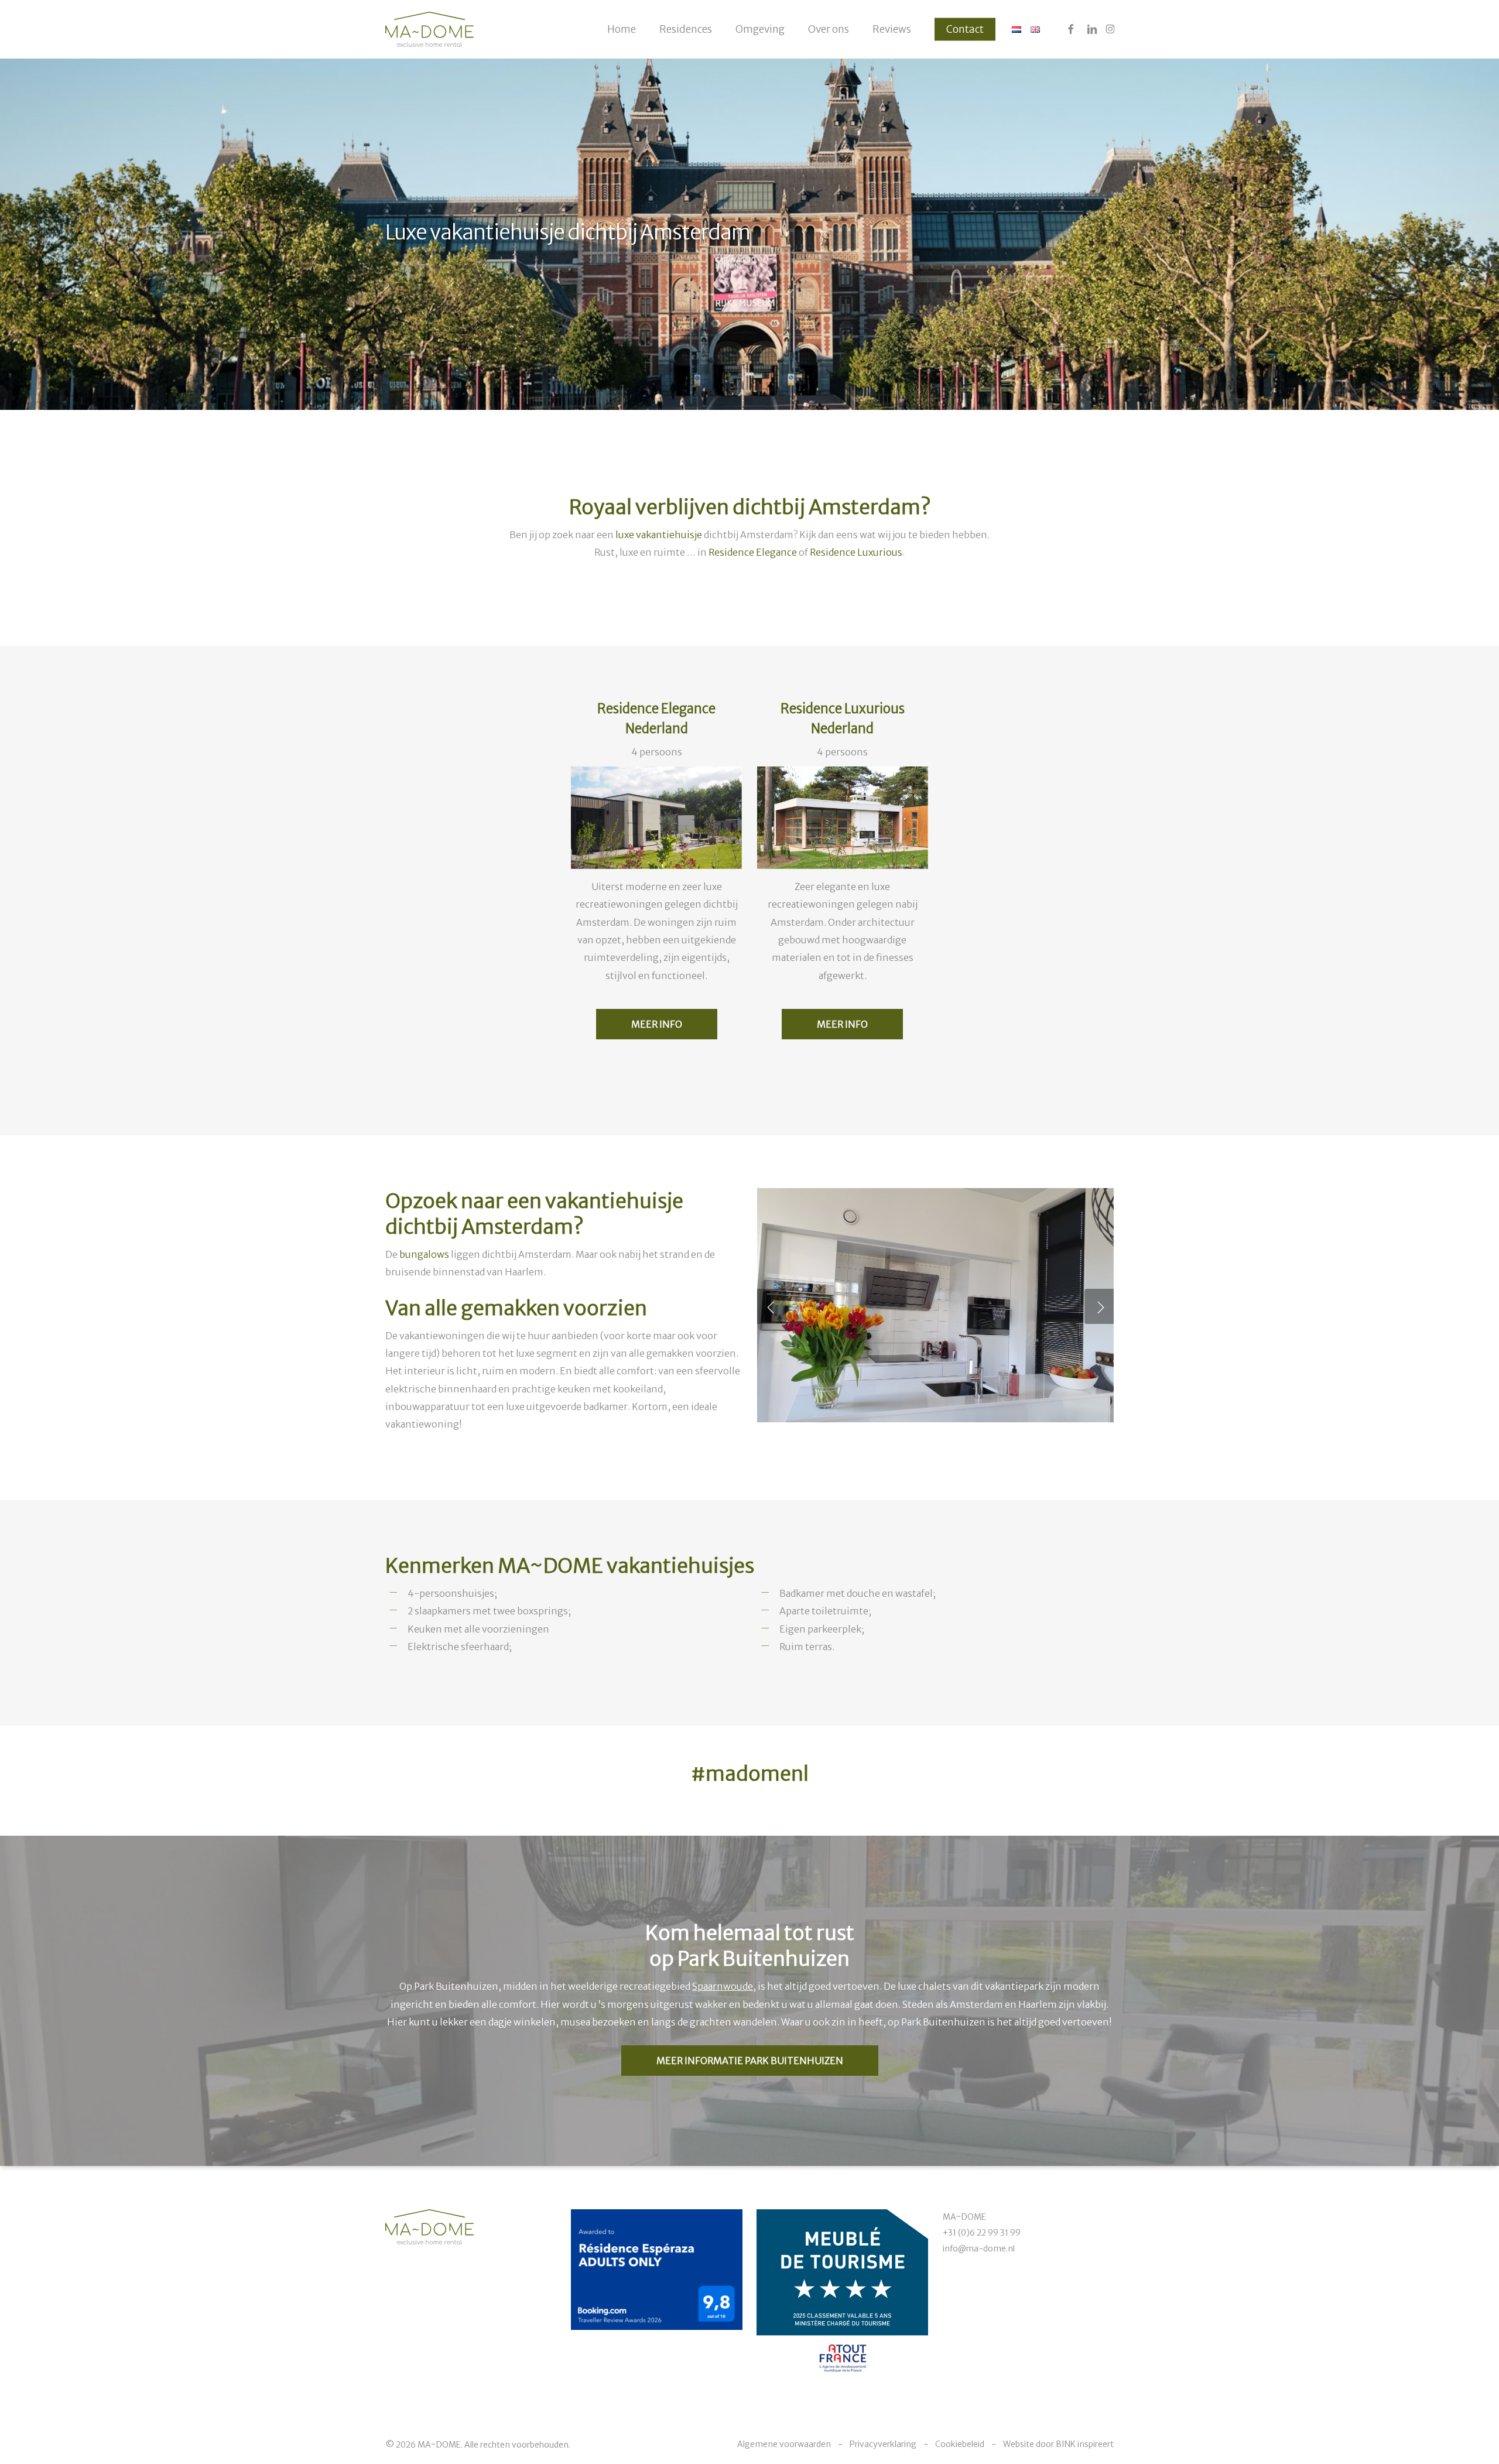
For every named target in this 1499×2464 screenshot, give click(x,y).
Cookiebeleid (960, 2444)
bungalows (424, 1254)
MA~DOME (964, 2217)
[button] (750, 2061)
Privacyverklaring (883, 2444)
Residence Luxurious (856, 552)
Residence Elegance (753, 552)
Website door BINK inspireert (1058, 2444)
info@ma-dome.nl (979, 2249)
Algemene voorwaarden (784, 2444)
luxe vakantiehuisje (659, 535)
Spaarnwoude (723, 1986)
